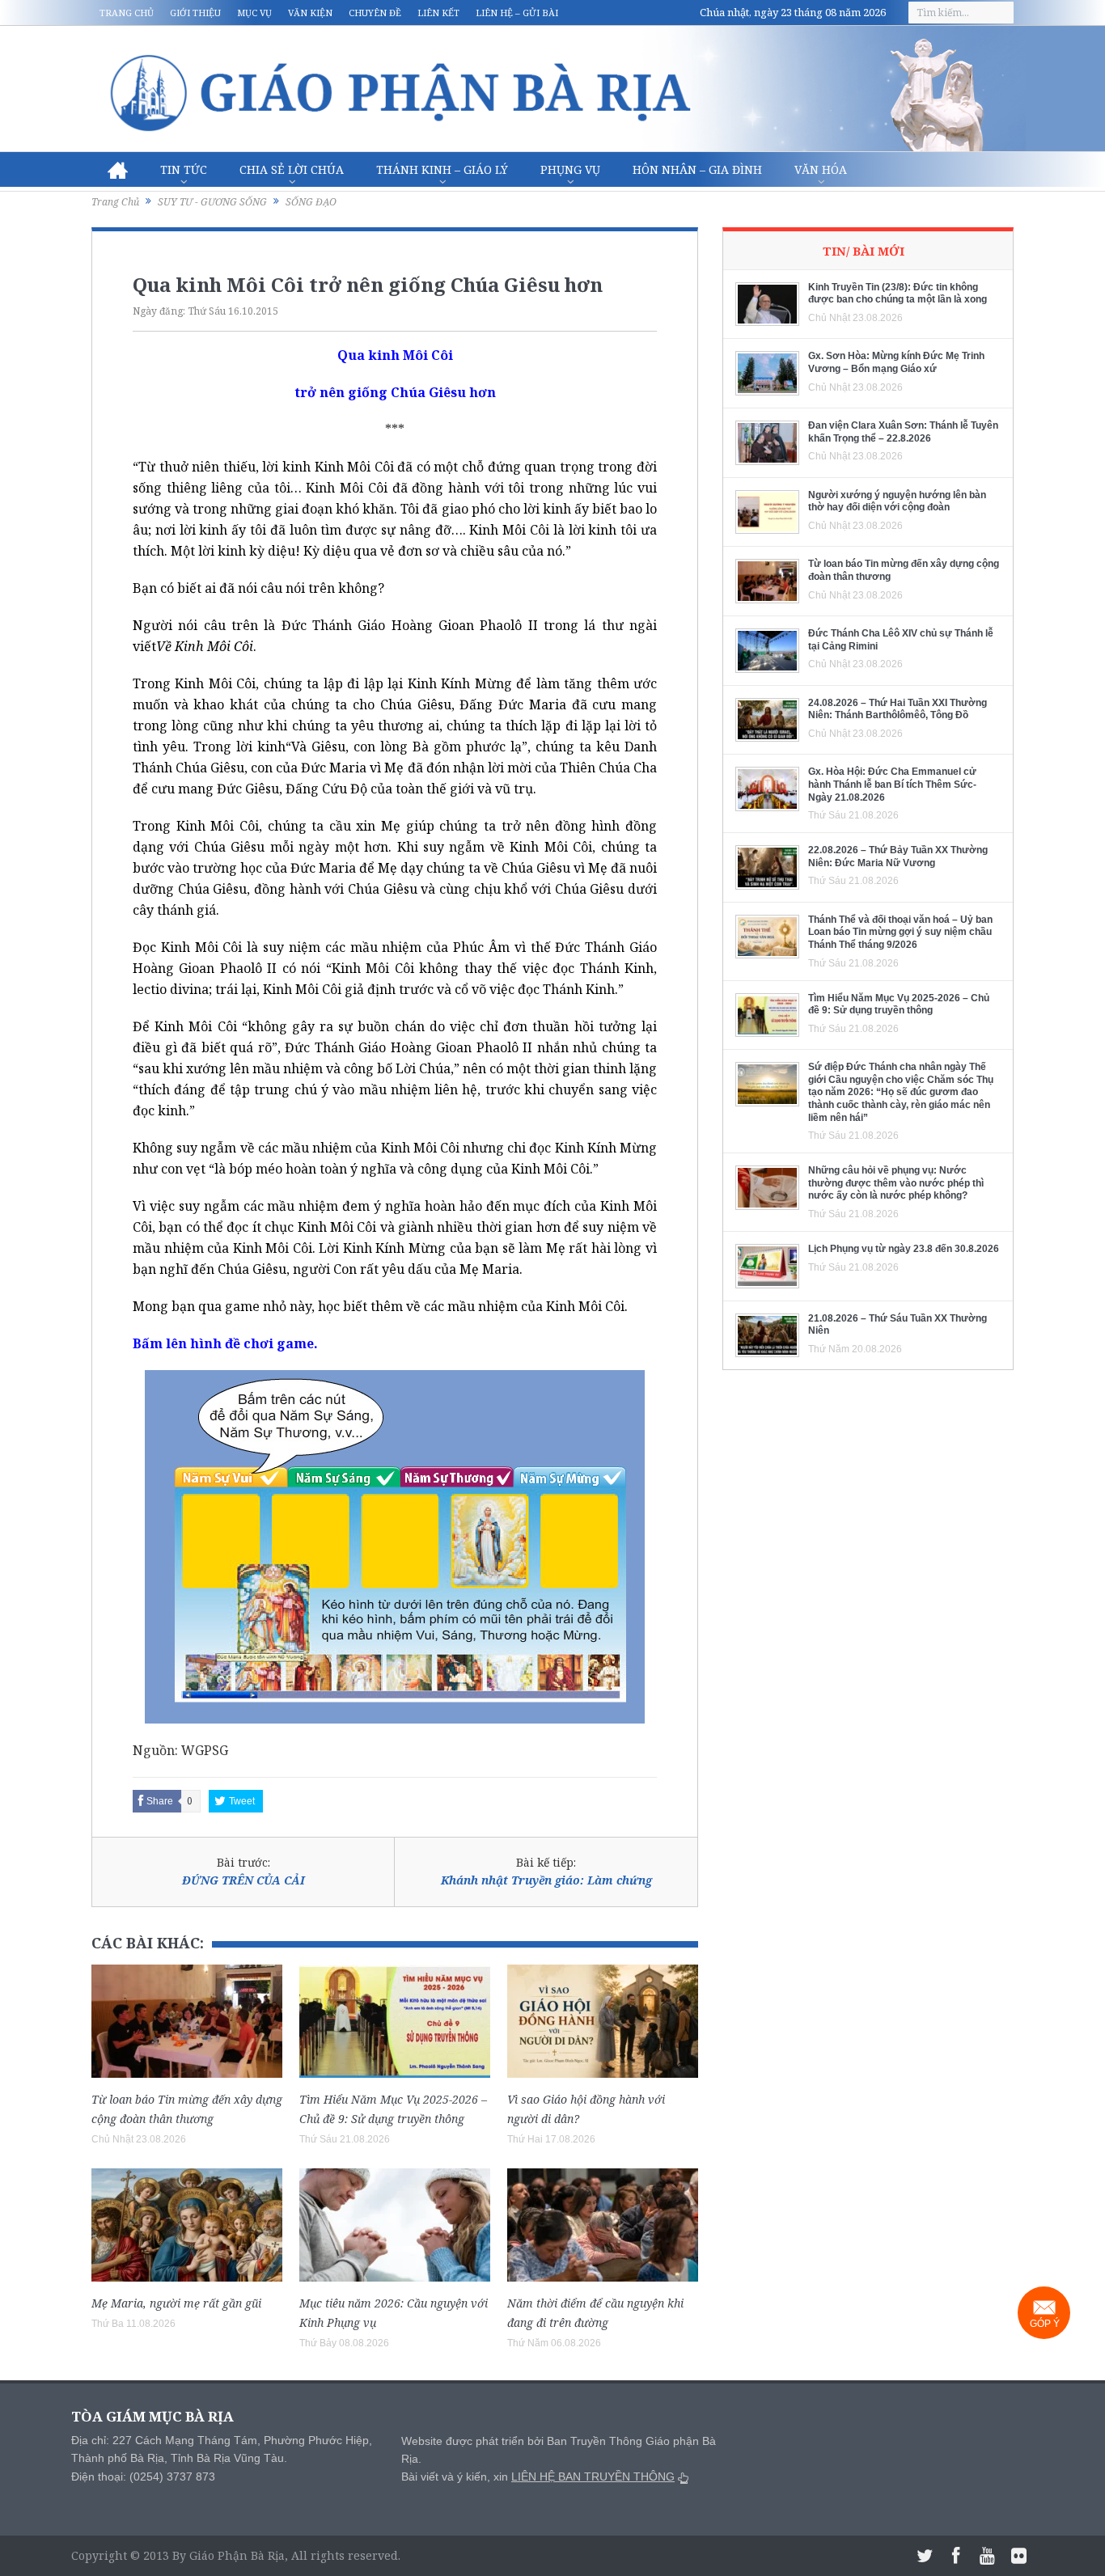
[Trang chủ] (118, 170)
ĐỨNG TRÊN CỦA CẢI (243, 1880)
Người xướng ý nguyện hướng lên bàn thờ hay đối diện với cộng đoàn (897, 501)
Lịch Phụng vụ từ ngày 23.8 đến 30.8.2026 (904, 1249)
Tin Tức (184, 169)
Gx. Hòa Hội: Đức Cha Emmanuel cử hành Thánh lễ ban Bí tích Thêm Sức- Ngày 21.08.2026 (892, 784)
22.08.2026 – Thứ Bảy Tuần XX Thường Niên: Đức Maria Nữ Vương (898, 857)
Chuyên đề (375, 13)
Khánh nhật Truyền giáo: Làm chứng (546, 1880)
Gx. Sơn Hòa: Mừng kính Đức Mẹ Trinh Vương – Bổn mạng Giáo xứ (896, 362)
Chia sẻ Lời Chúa (292, 169)
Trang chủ (127, 13)
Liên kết (438, 13)
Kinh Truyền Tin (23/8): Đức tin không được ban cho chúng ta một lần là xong (898, 294)
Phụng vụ (570, 169)
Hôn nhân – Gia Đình (697, 169)
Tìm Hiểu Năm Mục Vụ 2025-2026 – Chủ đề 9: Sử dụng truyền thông (899, 1005)
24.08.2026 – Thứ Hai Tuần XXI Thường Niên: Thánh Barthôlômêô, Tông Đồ (898, 709)
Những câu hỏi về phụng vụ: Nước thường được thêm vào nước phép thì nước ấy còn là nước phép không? (896, 1183)
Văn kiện (310, 13)
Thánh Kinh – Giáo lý (442, 169)
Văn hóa (821, 169)
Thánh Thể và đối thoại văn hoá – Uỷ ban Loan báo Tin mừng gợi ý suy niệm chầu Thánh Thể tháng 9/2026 (900, 932)
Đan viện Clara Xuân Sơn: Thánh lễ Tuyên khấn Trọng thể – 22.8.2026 (903, 432)
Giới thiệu (195, 13)
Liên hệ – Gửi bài (517, 13)
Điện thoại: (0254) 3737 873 (143, 2477)
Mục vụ (254, 13)
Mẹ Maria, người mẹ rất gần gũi (176, 2303)
